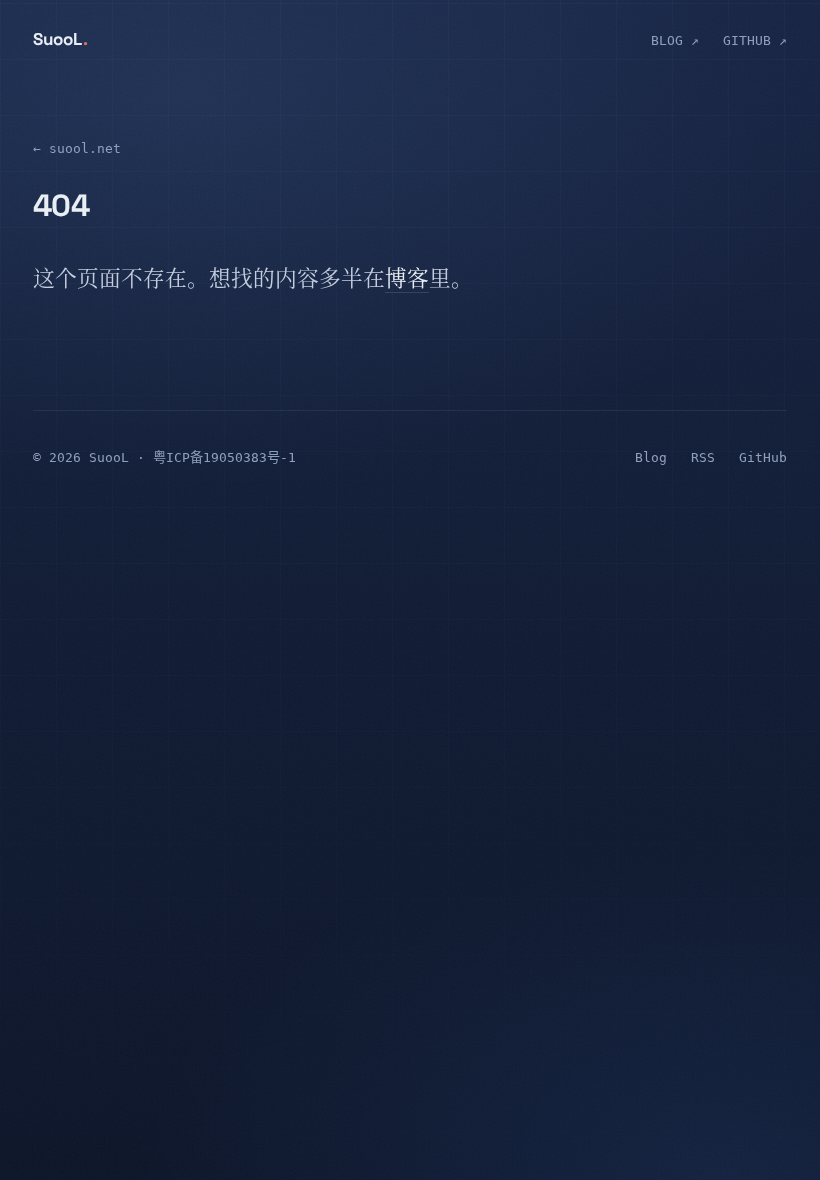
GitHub (763, 457)
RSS (703, 457)
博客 (407, 281)
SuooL (60, 39)
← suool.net (77, 148)
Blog (651, 457)
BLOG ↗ (675, 40)
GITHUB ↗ (755, 40)
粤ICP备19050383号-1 (224, 457)
